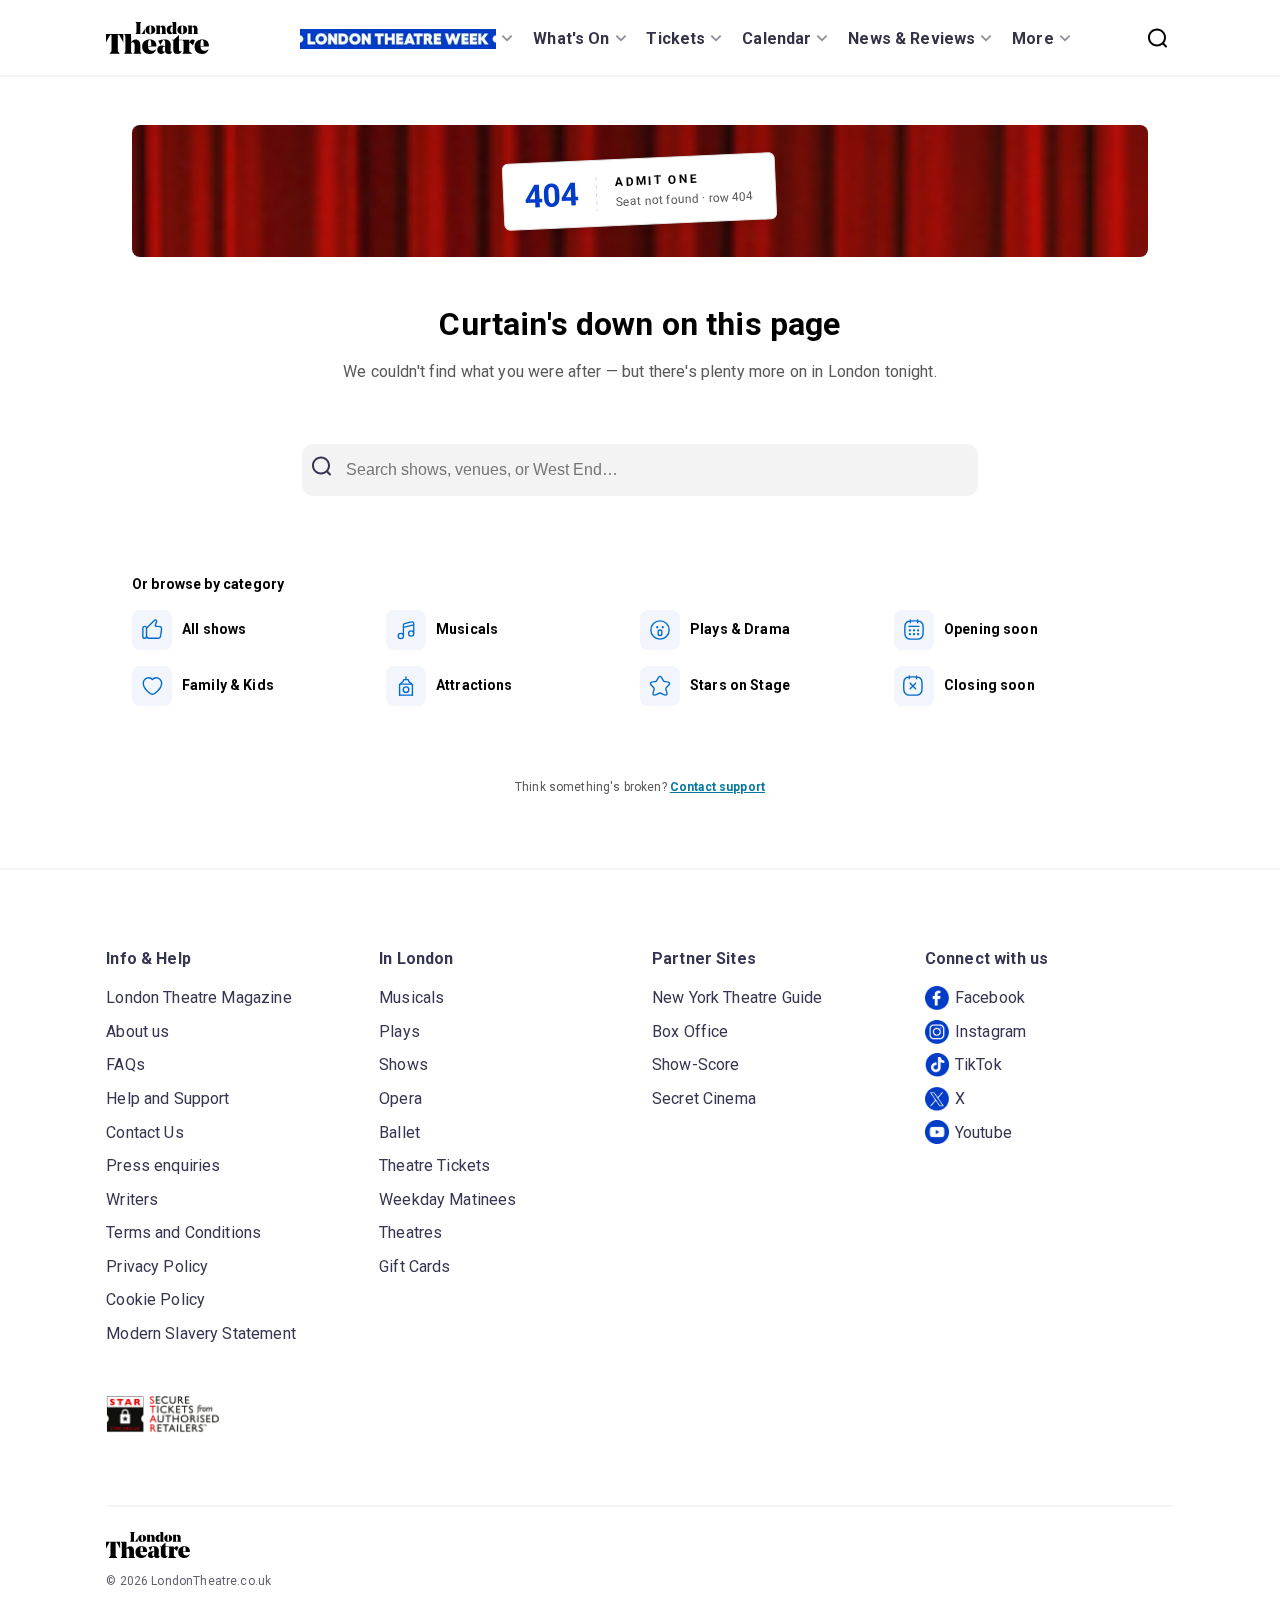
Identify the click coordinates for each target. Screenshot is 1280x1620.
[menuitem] (259, 630)
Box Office (690, 1031)
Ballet (399, 1132)
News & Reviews (911, 38)
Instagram (990, 1031)
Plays (399, 1031)
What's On (571, 38)
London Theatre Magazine (198, 997)
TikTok (978, 1064)
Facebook (990, 997)
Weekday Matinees (447, 1199)
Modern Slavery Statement (201, 1333)
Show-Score (696, 1064)
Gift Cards (415, 1266)
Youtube (983, 1132)
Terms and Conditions (183, 1232)
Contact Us (145, 1132)
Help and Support (167, 1098)
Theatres (410, 1232)
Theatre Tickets (434, 1165)
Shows (403, 1064)
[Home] (157, 38)
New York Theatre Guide (737, 997)
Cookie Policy (155, 1299)
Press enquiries (163, 1165)
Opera (400, 1098)
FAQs (125, 1064)
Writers (132, 1199)
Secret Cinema (704, 1098)
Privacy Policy (157, 1266)
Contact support (717, 787)
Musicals (411, 997)
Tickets (675, 38)
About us (137, 1031)
